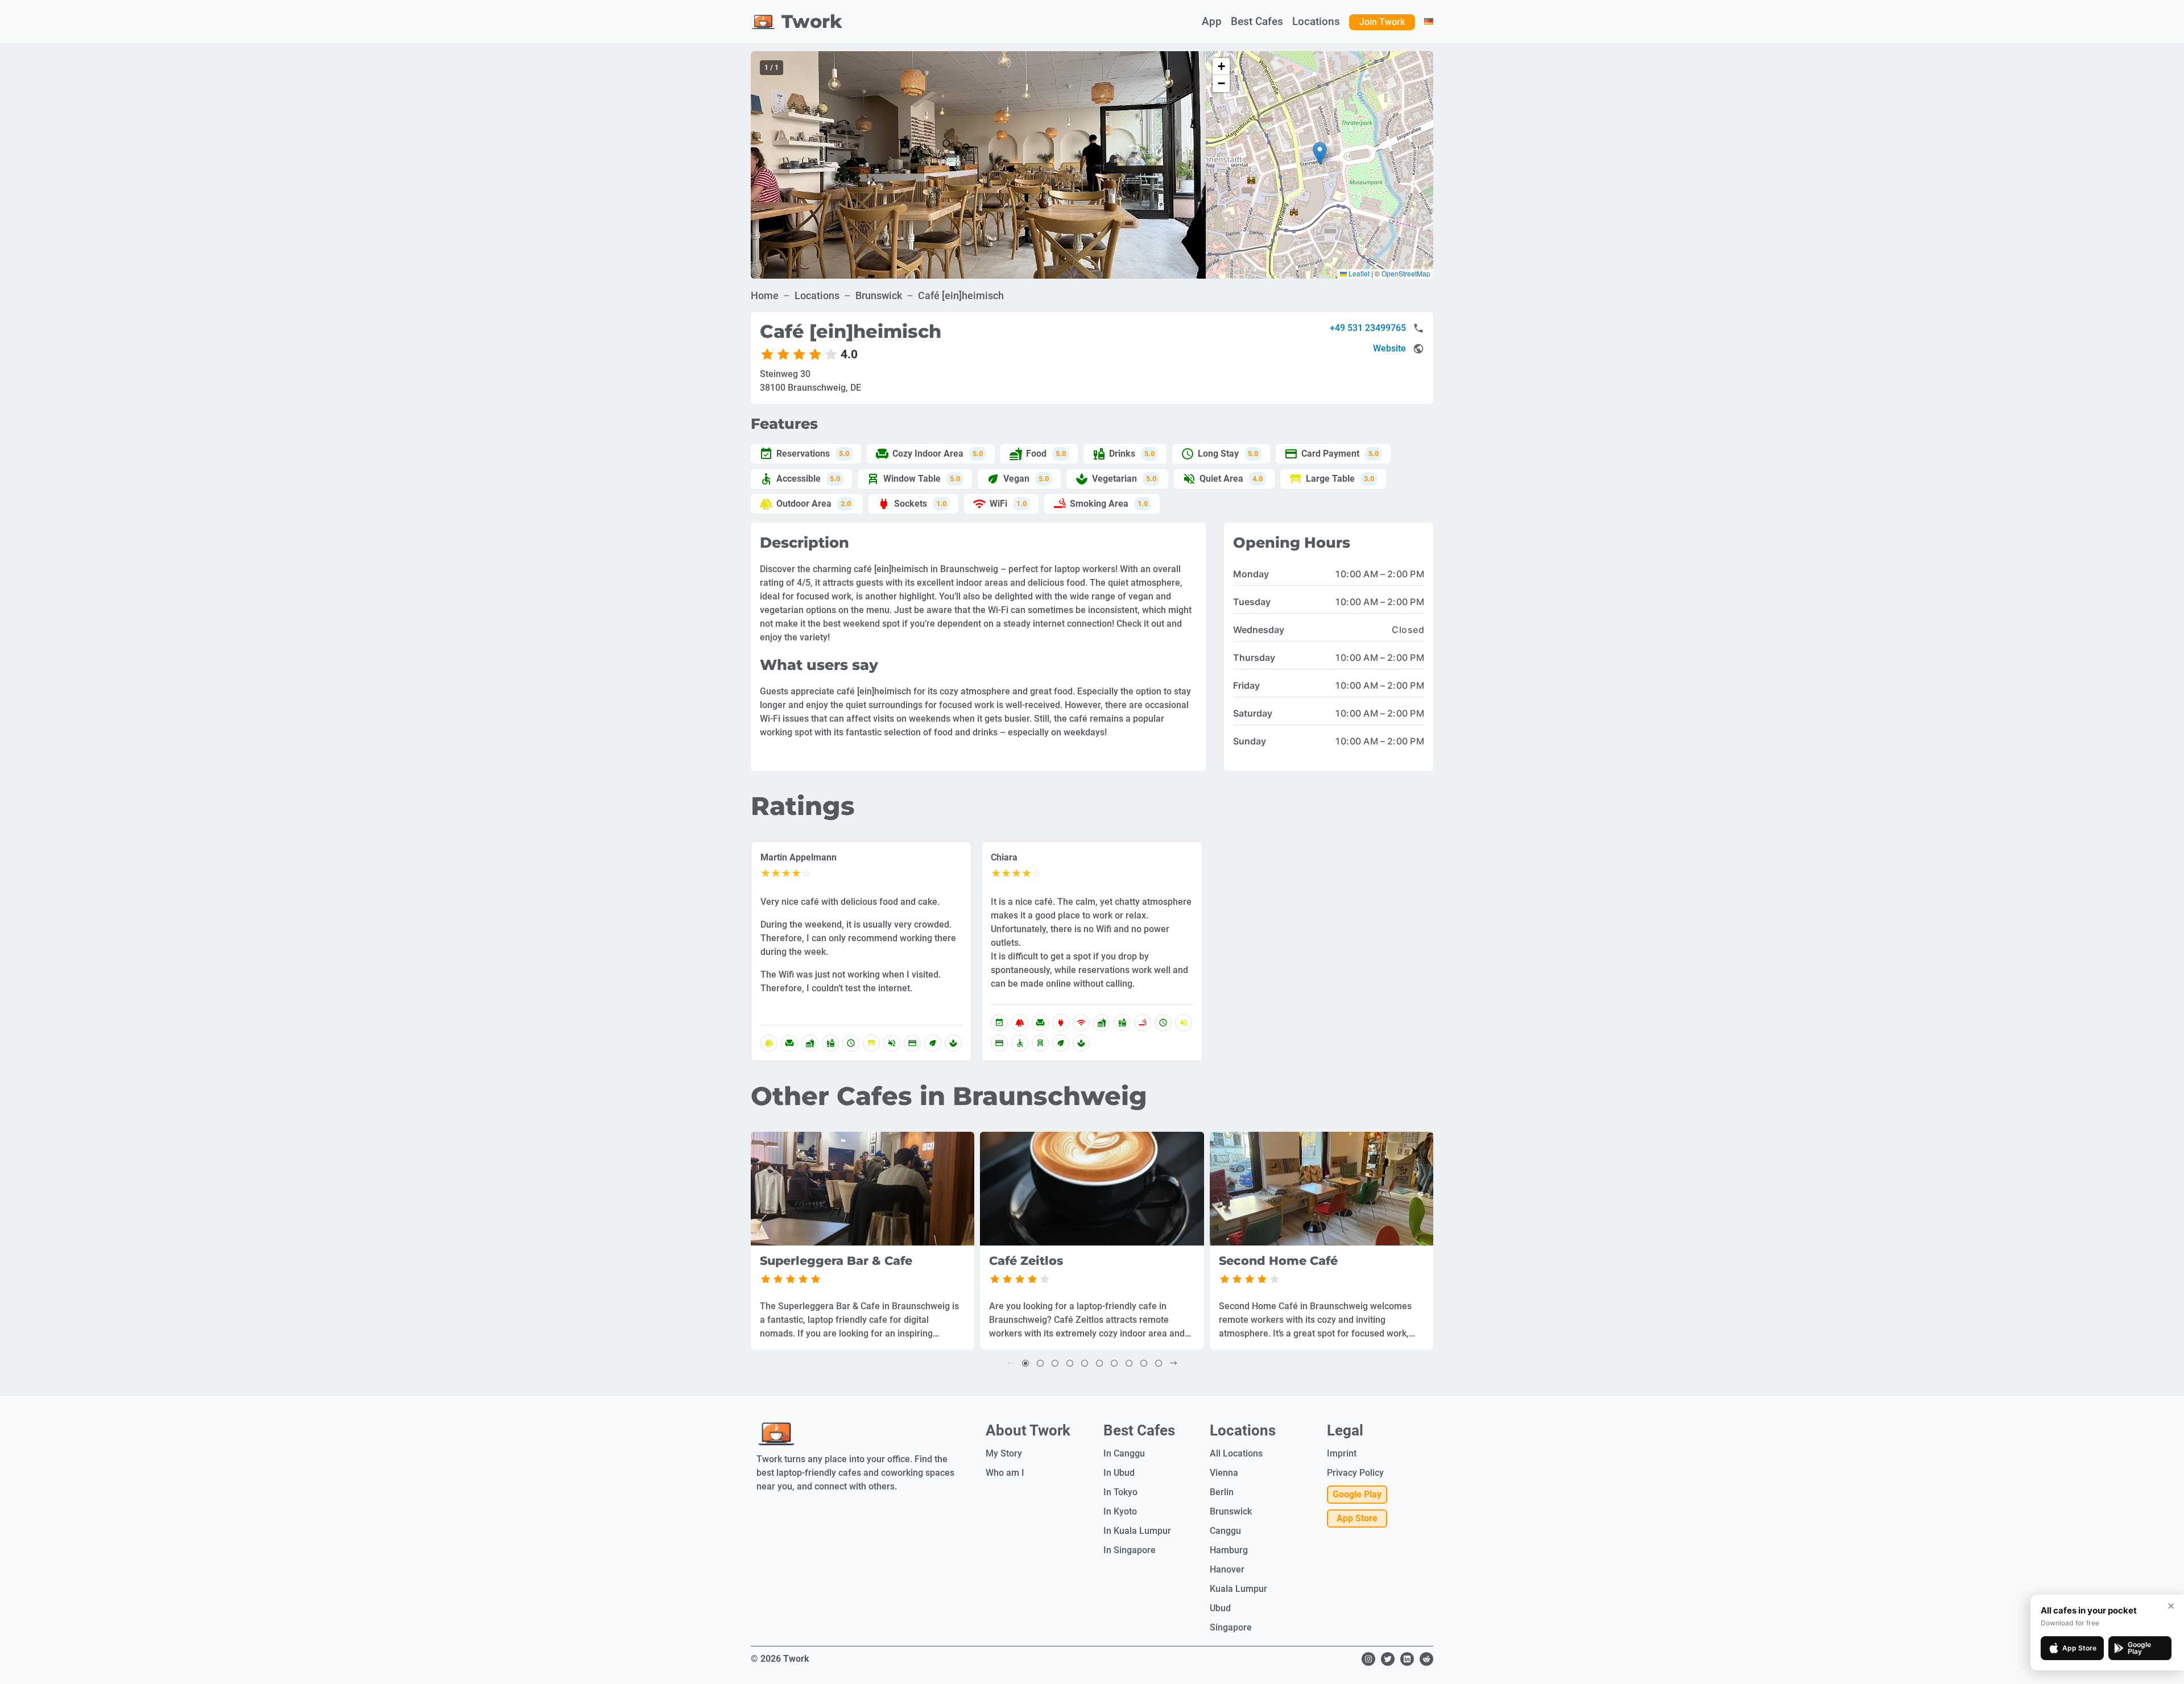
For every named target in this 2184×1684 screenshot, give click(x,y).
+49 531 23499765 (1368, 328)
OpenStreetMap (1406, 273)
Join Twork (1382, 22)
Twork (812, 21)
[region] (978, 165)
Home (765, 295)
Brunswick (879, 295)
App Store (1357, 1518)
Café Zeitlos (1026, 1261)
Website (1389, 348)
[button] (1320, 153)
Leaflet (1358, 273)
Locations (817, 295)
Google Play (1357, 1494)
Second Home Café (1278, 1261)
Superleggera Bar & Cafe (836, 1261)
